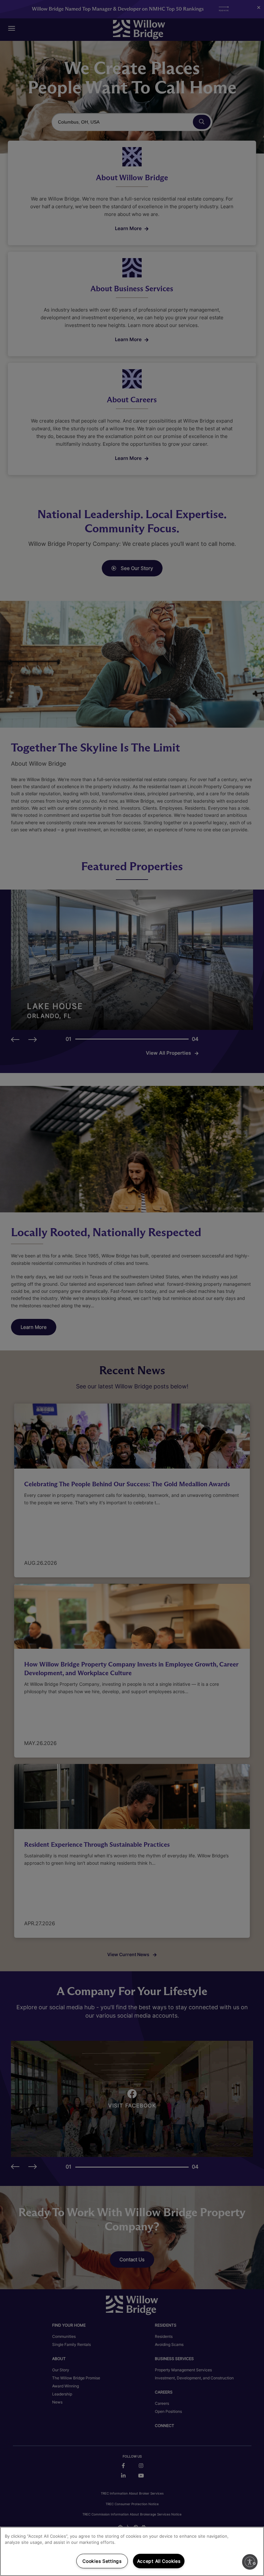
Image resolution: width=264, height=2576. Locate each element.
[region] (132, 2551)
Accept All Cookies (159, 2561)
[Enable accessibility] (250, 2562)
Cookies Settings (102, 2561)
